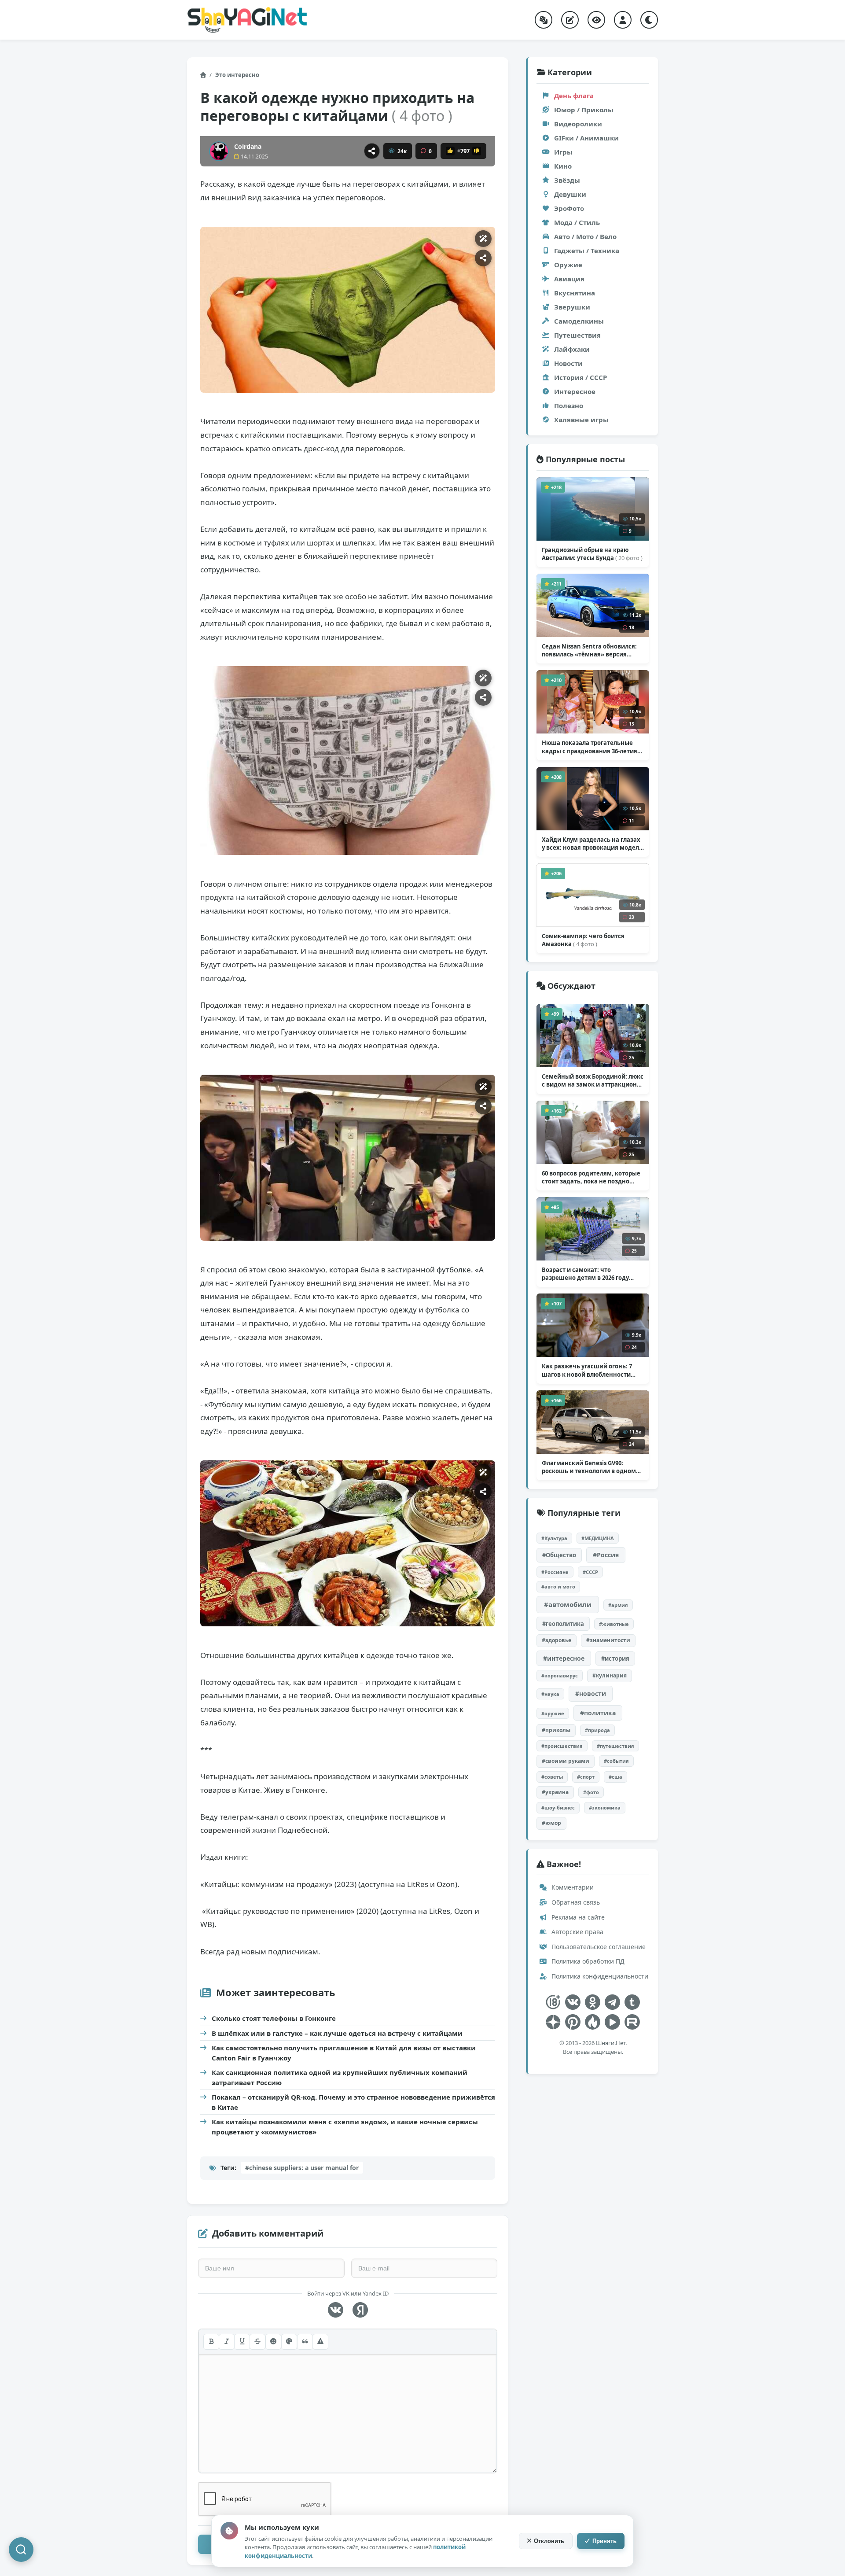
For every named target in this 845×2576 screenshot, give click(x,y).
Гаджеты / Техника (587, 251)
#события (616, 1761)
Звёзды (567, 180)
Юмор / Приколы (584, 110)
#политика (598, 1713)
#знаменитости (608, 1640)
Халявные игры (581, 420)
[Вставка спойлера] (320, 2342)
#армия (618, 1605)
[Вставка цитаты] (305, 2342)
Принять (604, 2541)
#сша (615, 1777)
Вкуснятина (575, 293)
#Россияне (555, 1572)
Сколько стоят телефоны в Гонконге (274, 2018)
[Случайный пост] (544, 20)
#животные (614, 1624)
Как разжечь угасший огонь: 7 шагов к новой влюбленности (587, 1370)
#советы (552, 1777)
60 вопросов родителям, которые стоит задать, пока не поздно (591, 1177)
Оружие (568, 265)
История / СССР (580, 377)
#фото (591, 1792)
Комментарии (572, 1887)
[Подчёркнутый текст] (242, 2342)
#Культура (554, 1538)
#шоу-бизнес (558, 1808)
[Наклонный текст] (227, 2342)
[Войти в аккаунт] (623, 20)
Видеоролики (578, 124)
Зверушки (572, 307)
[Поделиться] (372, 151)
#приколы (556, 1730)
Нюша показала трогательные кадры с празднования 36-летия (590, 747)
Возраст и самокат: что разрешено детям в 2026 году (585, 1274)
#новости (591, 1693)
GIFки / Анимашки (586, 138)
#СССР (590, 1572)
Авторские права (577, 1932)
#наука (550, 1694)
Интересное (575, 391)
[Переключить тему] (649, 20)
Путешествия (577, 335)
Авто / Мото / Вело (585, 236)
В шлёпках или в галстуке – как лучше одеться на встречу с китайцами (337, 2033)
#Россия (606, 1555)
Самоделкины (579, 321)
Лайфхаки (572, 349)
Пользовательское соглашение (598, 1947)
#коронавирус (560, 1675)
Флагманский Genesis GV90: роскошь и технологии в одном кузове (589, 1467)
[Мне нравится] (450, 151)
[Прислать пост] (570, 20)
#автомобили (568, 1604)
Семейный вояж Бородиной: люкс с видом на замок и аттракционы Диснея (593, 1080)
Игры (563, 152)
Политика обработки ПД (587, 1961)
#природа (597, 1730)
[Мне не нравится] (477, 151)
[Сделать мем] (483, 239)
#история (615, 1658)
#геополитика (563, 1624)
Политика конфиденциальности (599, 1976)
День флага (574, 96)
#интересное (564, 1658)
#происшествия (562, 1746)
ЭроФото (569, 208)
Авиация (569, 279)
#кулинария (610, 1675)
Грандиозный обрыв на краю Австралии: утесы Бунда (592, 554)
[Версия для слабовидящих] (596, 20)
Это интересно (237, 75)
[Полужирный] (211, 2342)
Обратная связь (575, 1902)
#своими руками (566, 1761)
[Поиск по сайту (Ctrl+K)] (21, 2550)
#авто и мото (558, 1587)
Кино (563, 166)
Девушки (570, 194)
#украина (555, 1792)
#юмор (551, 1823)
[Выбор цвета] (289, 2342)
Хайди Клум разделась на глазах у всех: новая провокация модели (592, 844)
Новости (568, 363)
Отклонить (549, 2541)
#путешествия (615, 1746)
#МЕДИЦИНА (598, 1538)
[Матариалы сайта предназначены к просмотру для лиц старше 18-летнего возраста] (553, 2002)
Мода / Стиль (577, 222)
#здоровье (557, 1640)
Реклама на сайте (577, 1917)
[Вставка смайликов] (273, 2342)
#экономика (605, 1808)
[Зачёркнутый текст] (257, 2342)
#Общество (559, 1555)
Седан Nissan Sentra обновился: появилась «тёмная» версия (589, 650)
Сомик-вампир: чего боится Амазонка (583, 940)
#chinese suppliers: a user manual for (302, 2168)
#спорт (586, 1777)
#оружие (553, 1713)
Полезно (569, 405)
